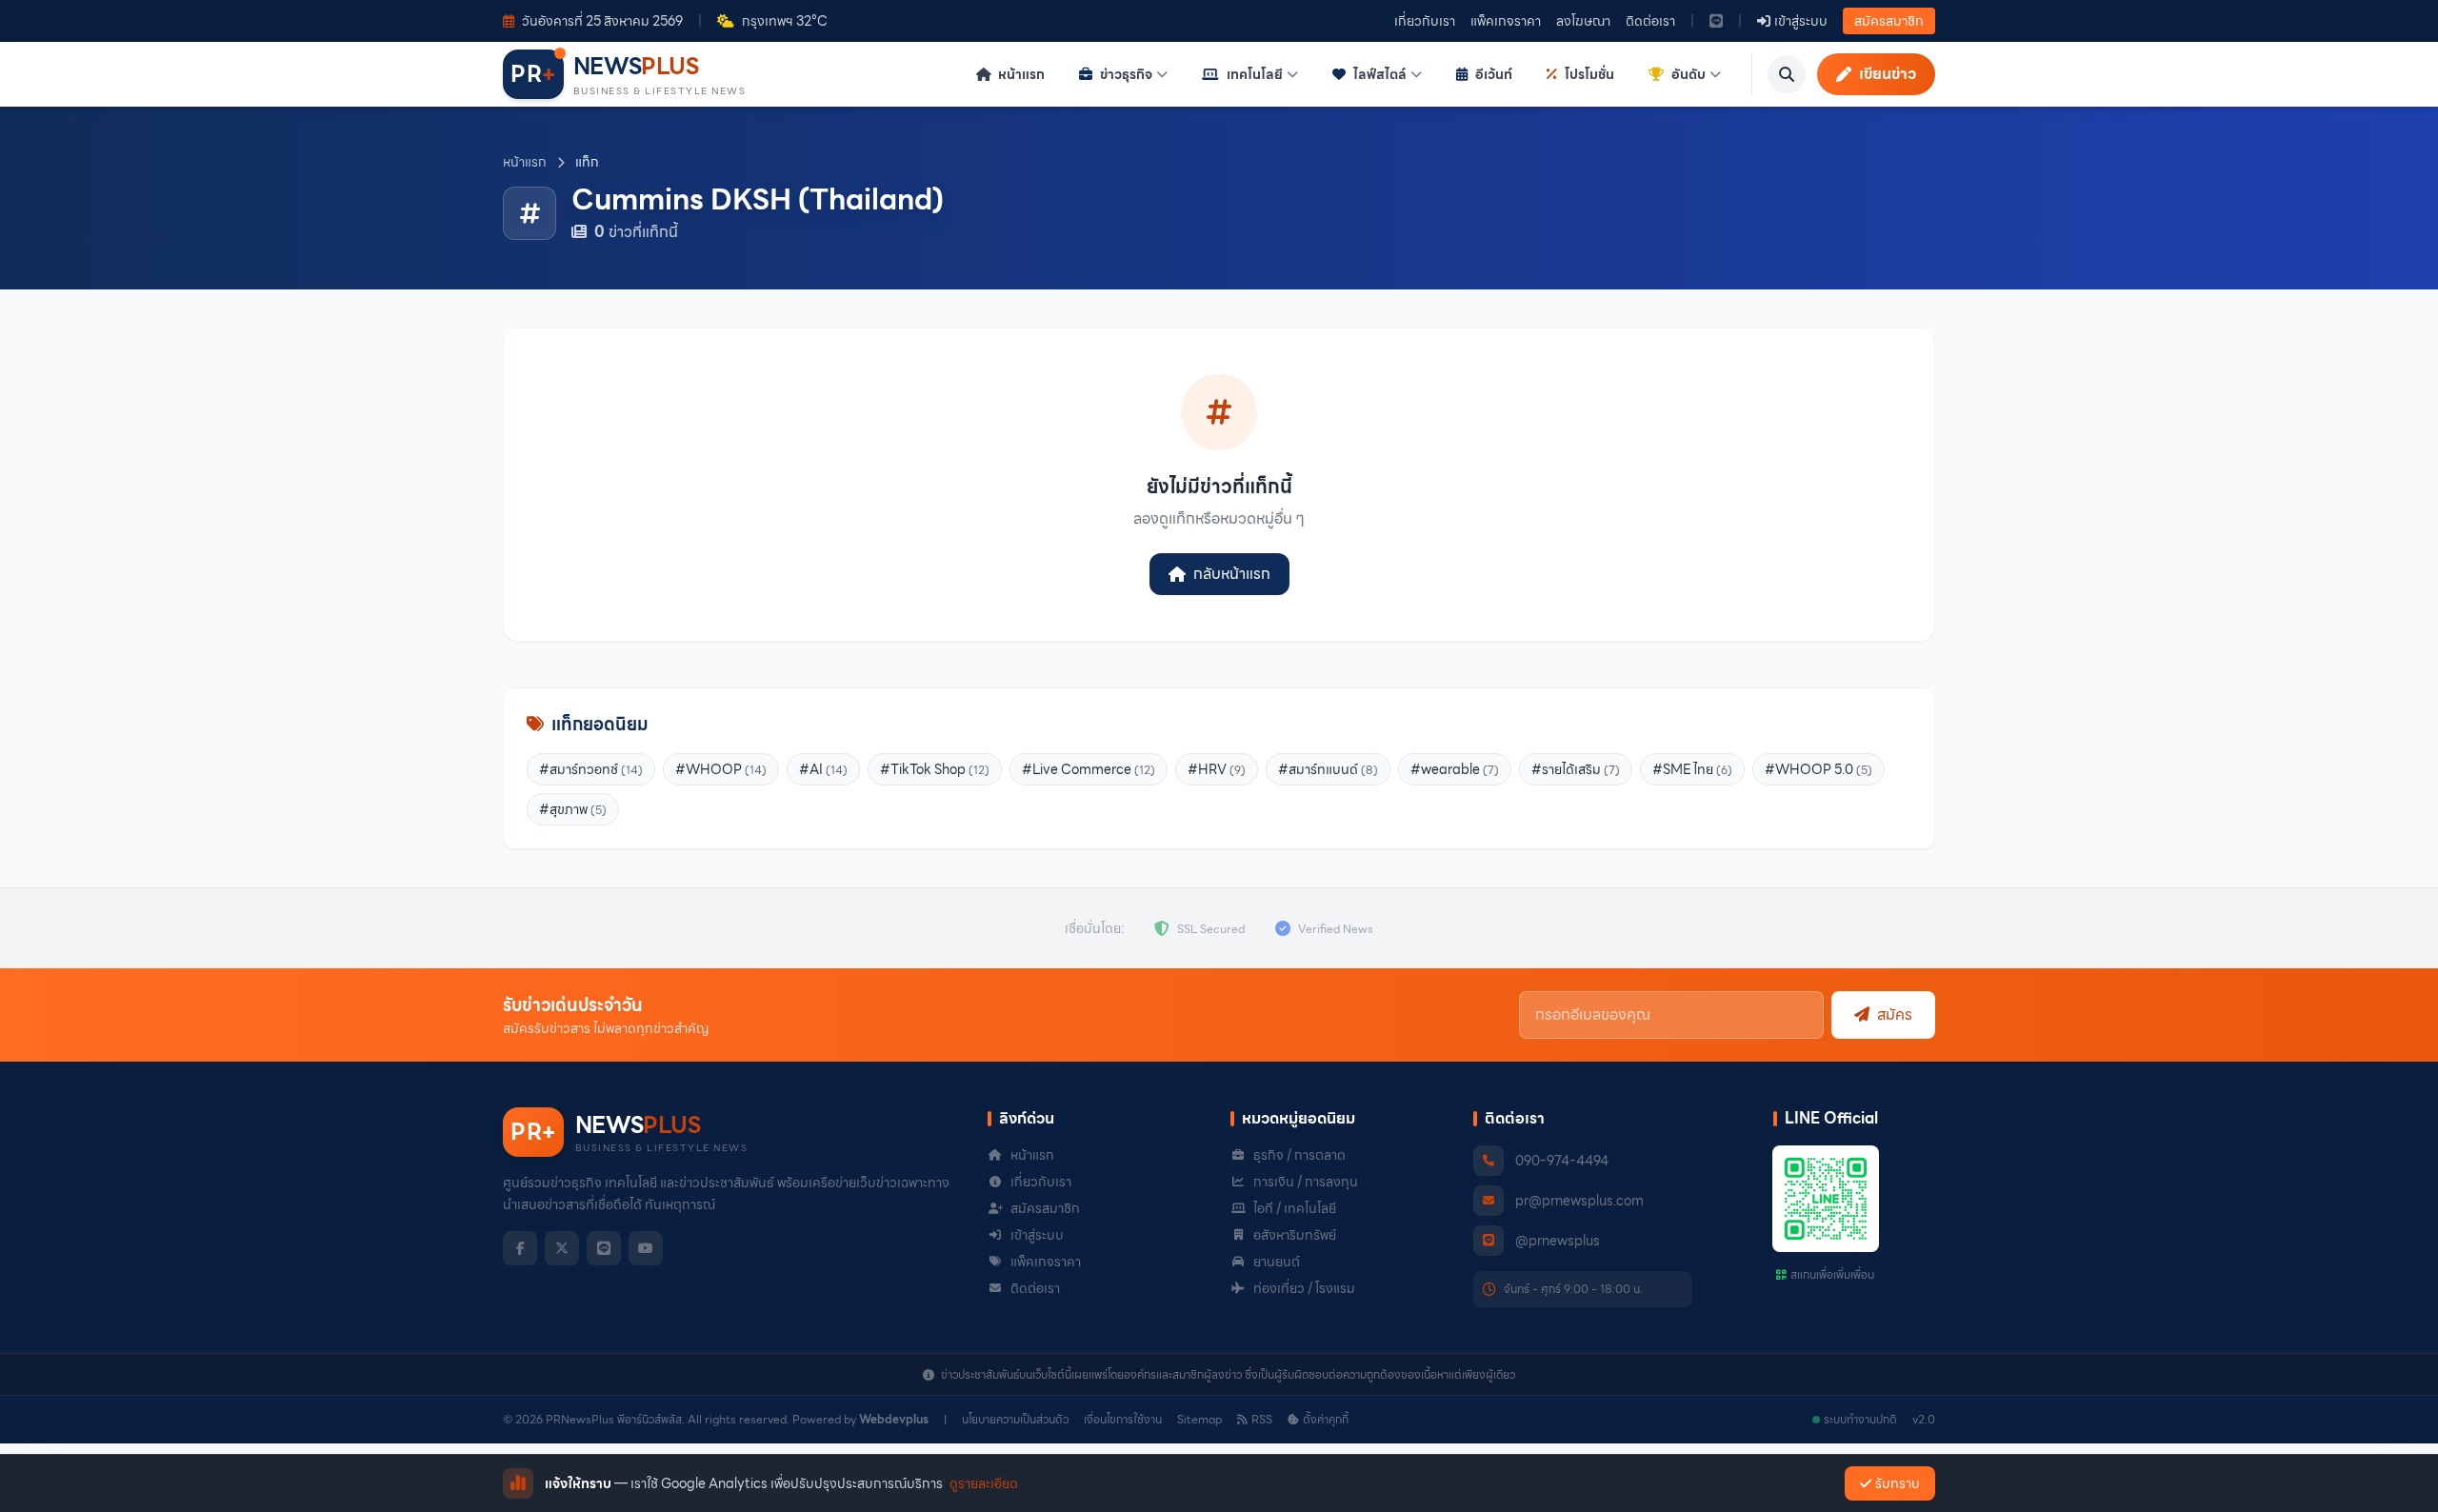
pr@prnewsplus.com (1579, 1201)
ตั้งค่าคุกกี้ (1326, 1420)
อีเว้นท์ (1494, 74)
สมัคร (1895, 1015)
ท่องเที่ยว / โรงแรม (1304, 1288)
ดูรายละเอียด (984, 1483)
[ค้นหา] (1787, 74)
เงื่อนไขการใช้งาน (1123, 1420)
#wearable (1455, 769)
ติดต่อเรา (1650, 21)
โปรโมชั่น (1589, 74)
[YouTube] (646, 1248)
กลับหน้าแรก (1232, 574)
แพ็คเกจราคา (1506, 21)
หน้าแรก (1020, 74)
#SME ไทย (1692, 769)
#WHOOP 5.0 (1819, 769)
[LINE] (604, 1248)
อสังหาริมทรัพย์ (1295, 1235)
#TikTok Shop (935, 769)
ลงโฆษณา (1583, 21)
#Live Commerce (1089, 769)
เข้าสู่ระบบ (1037, 1235)
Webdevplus (894, 1419)
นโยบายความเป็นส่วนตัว (1015, 1420)
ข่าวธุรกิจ (1126, 74)
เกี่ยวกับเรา (1425, 21)
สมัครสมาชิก (1889, 21)
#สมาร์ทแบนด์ (1328, 769)
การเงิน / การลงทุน (1306, 1182)
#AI (823, 769)
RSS (1262, 1420)
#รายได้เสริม (1576, 769)
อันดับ (1689, 74)
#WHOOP (721, 769)
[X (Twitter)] (562, 1248)
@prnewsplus (1558, 1241)
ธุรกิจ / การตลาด (1299, 1155)
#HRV (1217, 769)
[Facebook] (520, 1248)
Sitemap (1199, 1420)
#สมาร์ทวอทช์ (591, 769)
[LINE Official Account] (1716, 21)
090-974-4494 (1562, 1161)
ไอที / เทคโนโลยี (1295, 1208)
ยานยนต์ (1277, 1262)
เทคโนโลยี (1255, 74)
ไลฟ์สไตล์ (1380, 74)
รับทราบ (1898, 1483)
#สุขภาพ (573, 809)
